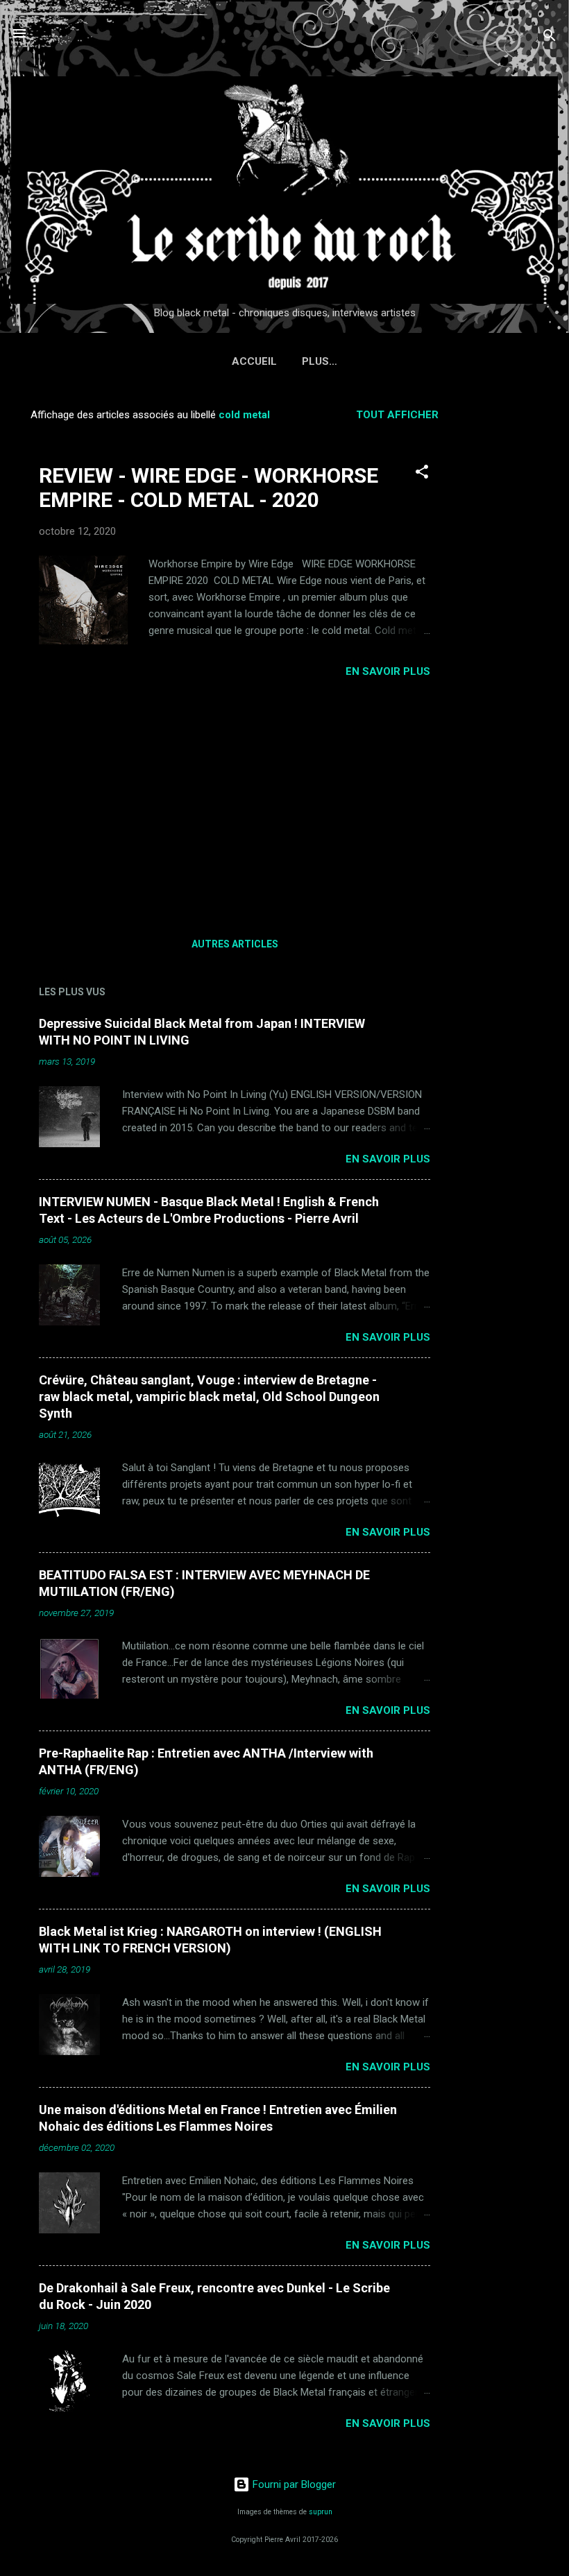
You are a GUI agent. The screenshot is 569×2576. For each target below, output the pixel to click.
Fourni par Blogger (293, 2484)
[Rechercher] (550, 38)
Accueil (254, 361)
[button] (422, 474)
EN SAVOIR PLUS (388, 671)
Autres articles (235, 944)
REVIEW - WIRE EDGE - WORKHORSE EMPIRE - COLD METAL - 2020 (209, 488)
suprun (321, 2512)
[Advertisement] (513, 606)
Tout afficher (397, 415)
